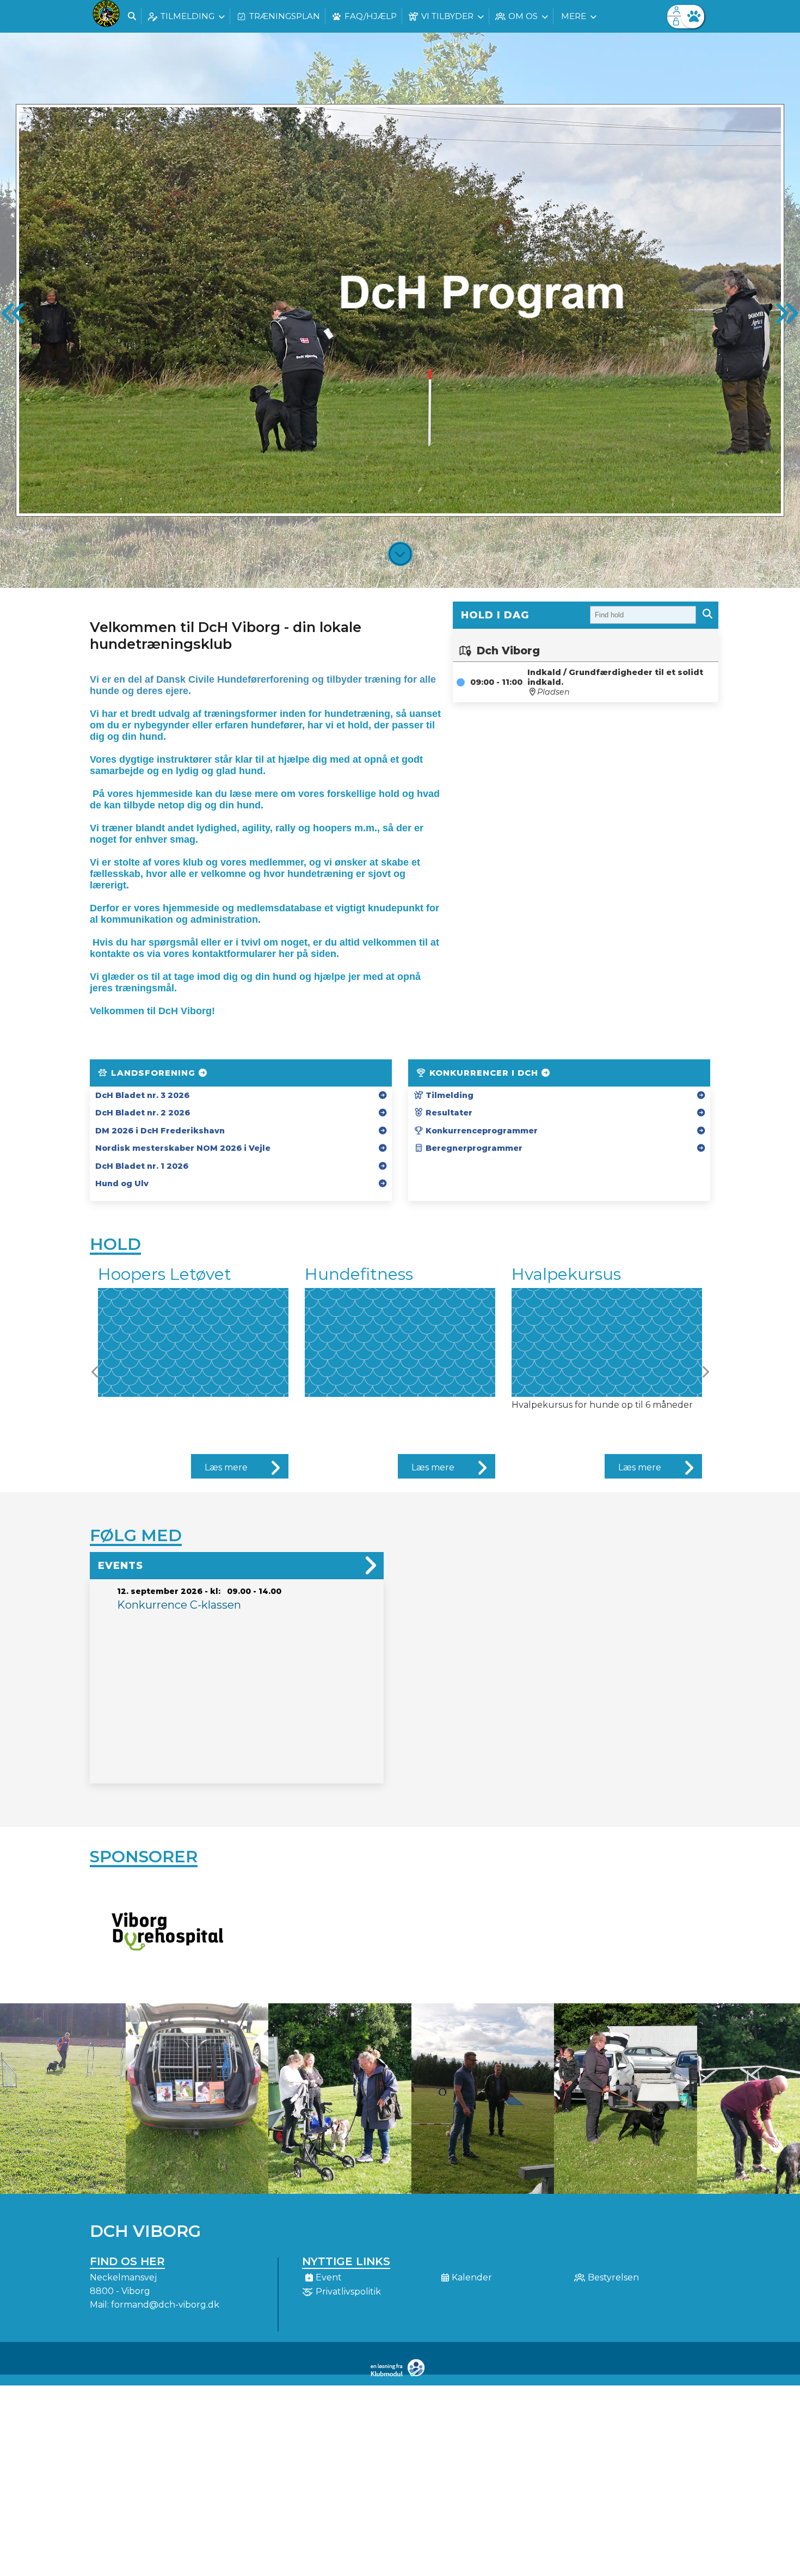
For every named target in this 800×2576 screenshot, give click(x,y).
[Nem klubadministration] (400, 2374)
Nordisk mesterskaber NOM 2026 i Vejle (183, 1148)
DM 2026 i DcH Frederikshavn (160, 1131)
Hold (115, 1244)
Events (121, 1566)
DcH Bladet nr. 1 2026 (142, 1166)
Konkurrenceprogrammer (481, 1131)
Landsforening (153, 1073)
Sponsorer (144, 1857)
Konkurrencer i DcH (484, 1073)
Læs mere (226, 1467)
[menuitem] (106, 16)
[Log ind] (693, 17)
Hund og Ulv (122, 1183)
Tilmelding (448, 1095)
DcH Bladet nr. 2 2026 (143, 1113)
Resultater (448, 1113)
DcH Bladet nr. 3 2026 (142, 1095)
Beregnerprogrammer (473, 1148)
